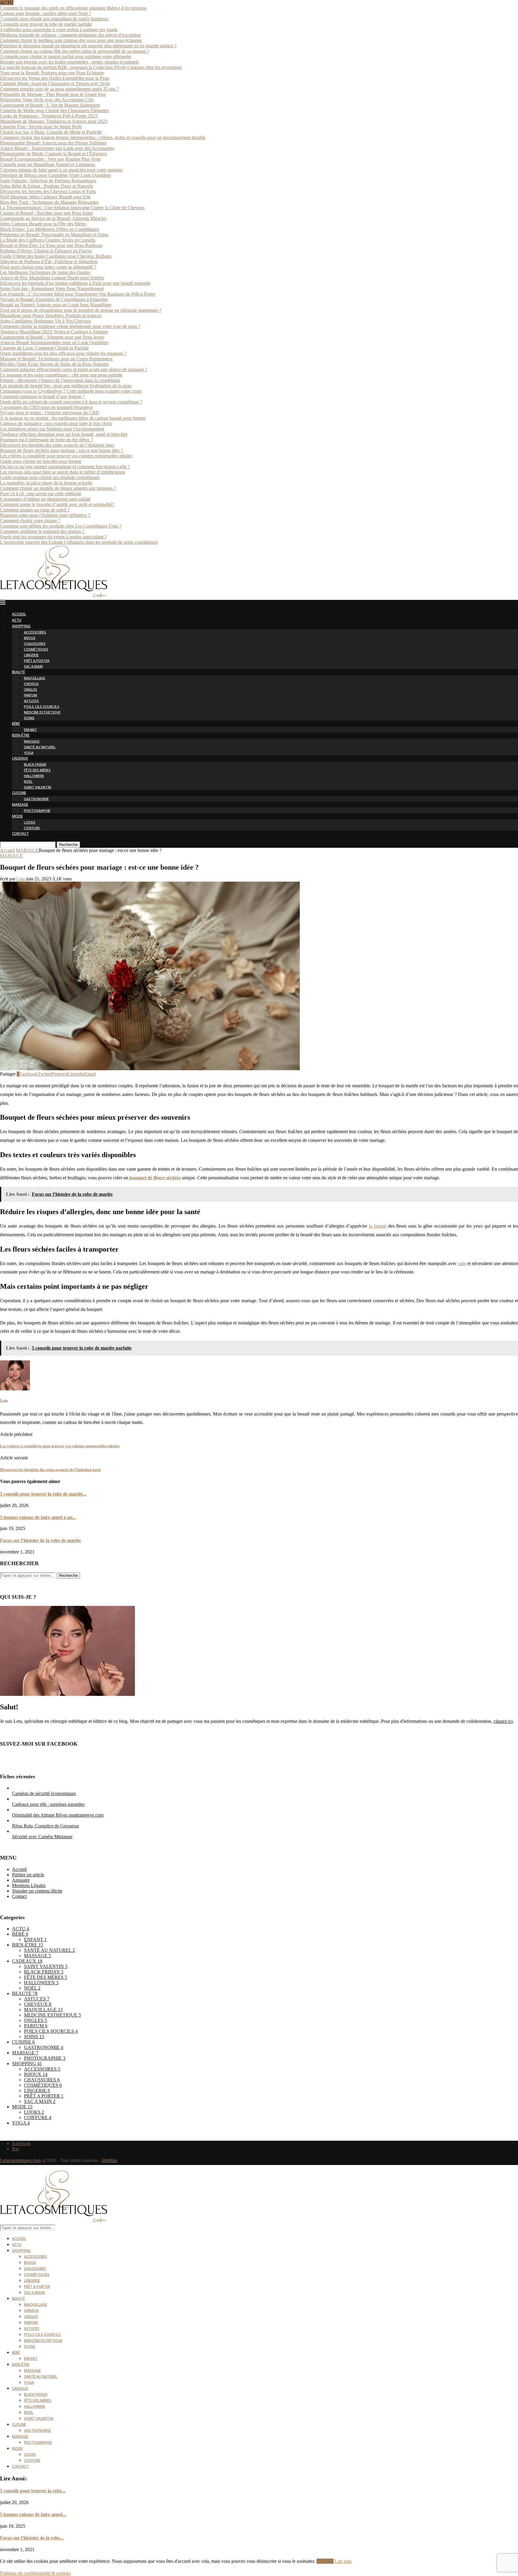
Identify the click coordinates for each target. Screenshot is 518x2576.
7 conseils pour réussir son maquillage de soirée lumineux (54, 19)
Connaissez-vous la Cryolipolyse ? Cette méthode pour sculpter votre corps (71, 391)
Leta (21, 879)
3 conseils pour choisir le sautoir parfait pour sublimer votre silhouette (65, 57)
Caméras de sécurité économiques (44, 1793)
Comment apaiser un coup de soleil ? (35, 510)
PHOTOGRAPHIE (37, 811)
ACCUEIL (19, 615)
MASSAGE (32, 742)
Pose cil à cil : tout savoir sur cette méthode (41, 494)
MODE (17, 817)
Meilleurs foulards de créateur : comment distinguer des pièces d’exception (70, 35)
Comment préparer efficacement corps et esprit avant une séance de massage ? (74, 369)
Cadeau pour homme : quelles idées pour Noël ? (45, 13)
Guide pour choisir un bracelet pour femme (41, 461)
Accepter (325, 2561)
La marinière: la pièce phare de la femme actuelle (46, 483)
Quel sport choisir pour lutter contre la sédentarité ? (48, 267)
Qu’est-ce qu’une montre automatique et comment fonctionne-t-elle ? (65, 467)
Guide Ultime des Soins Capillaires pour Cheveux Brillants (56, 256)
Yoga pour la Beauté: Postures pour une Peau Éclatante (52, 73)
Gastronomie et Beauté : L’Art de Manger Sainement (50, 105)
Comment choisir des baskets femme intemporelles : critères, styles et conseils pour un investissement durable (103, 137)
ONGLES (31, 690)
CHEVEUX (31, 684)
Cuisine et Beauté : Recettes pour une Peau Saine (46, 213)
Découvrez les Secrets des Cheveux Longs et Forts (48, 191)
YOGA (29, 753)
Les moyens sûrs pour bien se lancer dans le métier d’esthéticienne (63, 472)
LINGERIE (31, 655)
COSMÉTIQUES (36, 650)
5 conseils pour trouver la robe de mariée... (43, 1494)
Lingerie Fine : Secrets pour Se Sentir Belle (41, 127)
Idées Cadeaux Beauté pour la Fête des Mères (43, 224)
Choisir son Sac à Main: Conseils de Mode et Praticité (51, 132)
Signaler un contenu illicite (37, 1891)
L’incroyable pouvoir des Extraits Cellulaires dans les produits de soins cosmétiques (79, 542)
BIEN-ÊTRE (21, 736)
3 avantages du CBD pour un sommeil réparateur (46, 407)
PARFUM (31, 696)
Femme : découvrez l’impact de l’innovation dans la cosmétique (60, 380)
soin (462, 1263)
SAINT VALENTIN (38, 788)
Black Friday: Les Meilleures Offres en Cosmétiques (50, 229)
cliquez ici (503, 1721)
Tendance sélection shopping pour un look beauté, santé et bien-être (64, 434)
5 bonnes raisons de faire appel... (33, 2514)
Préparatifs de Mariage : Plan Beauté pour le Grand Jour (53, 94)
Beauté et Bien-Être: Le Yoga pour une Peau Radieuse (51, 245)
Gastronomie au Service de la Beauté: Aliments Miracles (53, 218)
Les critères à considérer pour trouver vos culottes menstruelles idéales (66, 456)
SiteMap (109, 2160)
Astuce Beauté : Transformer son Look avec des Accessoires (57, 148)
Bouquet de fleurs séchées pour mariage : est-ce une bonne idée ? (61, 450)
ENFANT (30, 730)
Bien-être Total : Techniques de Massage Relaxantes (49, 202)
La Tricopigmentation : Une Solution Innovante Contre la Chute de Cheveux (72, 208)
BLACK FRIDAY (35, 765)
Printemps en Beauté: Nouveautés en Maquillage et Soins (54, 235)
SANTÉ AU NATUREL (40, 747)
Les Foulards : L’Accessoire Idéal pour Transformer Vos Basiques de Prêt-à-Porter (78, 294)
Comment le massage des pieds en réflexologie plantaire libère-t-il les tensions (73, 8)
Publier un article (28, 1875)
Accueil (7, 850)
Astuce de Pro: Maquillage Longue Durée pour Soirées (52, 278)
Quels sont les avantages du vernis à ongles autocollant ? (53, 537)
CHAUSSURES (35, 644)
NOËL (28, 782)
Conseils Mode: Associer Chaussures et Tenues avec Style (55, 83)
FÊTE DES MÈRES (37, 771)
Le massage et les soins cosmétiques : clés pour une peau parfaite (61, 375)
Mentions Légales (29, 1885)
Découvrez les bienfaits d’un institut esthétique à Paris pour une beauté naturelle (75, 283)
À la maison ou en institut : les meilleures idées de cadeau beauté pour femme (73, 418)
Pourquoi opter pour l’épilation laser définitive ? (45, 515)
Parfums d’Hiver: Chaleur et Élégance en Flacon (46, 251)
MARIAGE (20, 805)
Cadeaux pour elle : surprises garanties (48, 1804)
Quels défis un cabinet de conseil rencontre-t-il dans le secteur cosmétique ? (71, 402)
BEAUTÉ (18, 673)
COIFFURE (32, 828)
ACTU (17, 621)
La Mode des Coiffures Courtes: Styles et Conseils (48, 240)
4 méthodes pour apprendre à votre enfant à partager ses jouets (59, 30)
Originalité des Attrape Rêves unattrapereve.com (58, 1815)
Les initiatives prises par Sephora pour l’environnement (52, 429)
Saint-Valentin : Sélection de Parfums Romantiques (48, 181)
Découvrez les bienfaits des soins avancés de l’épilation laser (57, 445)
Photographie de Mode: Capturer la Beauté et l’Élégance (53, 154)
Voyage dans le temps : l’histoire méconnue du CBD (50, 413)
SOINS (29, 718)
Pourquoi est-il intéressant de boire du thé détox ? (46, 440)
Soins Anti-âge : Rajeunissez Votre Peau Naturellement (52, 289)
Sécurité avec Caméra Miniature (42, 1837)
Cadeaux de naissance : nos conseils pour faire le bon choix (56, 423)
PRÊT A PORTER (37, 661)
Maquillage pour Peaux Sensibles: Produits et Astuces (51, 316)
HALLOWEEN (34, 776)
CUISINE (19, 793)
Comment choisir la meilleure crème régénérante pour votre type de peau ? (70, 326)
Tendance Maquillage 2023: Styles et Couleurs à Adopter (54, 332)
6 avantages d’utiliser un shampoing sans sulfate (45, 499)
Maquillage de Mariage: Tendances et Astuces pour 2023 (54, 121)
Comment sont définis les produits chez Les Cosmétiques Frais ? (61, 526)
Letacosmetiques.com (20, 2160)
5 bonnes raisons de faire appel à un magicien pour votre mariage (61, 170)
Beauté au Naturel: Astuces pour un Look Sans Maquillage (56, 305)
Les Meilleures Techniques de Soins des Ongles (45, 272)
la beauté (378, 1226)
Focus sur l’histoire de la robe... (32, 2538)
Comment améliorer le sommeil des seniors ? (43, 531)
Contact (19, 1896)
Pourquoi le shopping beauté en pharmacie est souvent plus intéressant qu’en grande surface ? (88, 46)
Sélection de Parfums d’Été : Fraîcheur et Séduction (49, 262)
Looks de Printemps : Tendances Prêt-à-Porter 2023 (49, 116)
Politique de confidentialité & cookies (35, 2573)
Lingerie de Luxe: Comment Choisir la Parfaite (44, 348)
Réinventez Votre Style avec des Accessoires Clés (47, 100)
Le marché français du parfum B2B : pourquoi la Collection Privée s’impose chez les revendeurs (91, 67)
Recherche (68, 845)
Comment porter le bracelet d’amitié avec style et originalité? (57, 504)
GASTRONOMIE (36, 799)
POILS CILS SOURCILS (42, 707)
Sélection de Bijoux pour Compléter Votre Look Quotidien (55, 175)
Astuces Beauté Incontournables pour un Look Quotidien (54, 342)
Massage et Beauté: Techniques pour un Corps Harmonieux (56, 359)
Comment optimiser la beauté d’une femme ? (42, 396)
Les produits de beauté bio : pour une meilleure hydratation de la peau (66, 386)
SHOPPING (21, 627)
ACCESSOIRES (35, 633)
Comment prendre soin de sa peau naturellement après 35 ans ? (59, 89)
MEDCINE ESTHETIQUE (42, 713)
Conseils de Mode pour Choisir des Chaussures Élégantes (54, 110)
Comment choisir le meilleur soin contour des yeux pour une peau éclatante (71, 40)
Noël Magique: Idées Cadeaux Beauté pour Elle (45, 197)
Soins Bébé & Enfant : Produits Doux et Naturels (46, 186)
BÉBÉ (16, 724)
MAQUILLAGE (35, 679)
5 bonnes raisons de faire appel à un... (38, 1517)
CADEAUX (20, 759)
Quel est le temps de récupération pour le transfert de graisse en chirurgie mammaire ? (81, 310)
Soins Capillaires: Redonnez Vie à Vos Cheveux (46, 321)
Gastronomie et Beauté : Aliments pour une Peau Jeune (52, 337)
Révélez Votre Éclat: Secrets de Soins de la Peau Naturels (54, 364)
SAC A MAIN (33, 667)
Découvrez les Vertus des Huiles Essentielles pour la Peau (55, 78)
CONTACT (20, 834)
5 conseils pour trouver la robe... (33, 2491)
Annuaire (21, 1880)
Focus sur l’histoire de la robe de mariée (40, 1540)
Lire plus (343, 2561)
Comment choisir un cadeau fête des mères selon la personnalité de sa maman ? (75, 51)
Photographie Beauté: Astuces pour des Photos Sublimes (53, 143)
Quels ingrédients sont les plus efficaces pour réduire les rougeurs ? (63, 353)
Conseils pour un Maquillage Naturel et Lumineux (48, 164)
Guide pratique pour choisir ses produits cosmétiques (50, 477)
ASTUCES (31, 701)
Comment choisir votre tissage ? (30, 521)
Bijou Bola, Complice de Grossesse (46, 1826)
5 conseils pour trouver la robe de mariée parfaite (46, 24)
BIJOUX (30, 638)
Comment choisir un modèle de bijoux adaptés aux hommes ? (58, 488)
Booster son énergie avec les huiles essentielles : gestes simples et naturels (69, 62)
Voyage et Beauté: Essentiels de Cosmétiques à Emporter (54, 299)
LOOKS (30, 823)
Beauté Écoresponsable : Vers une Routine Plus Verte (50, 159)
